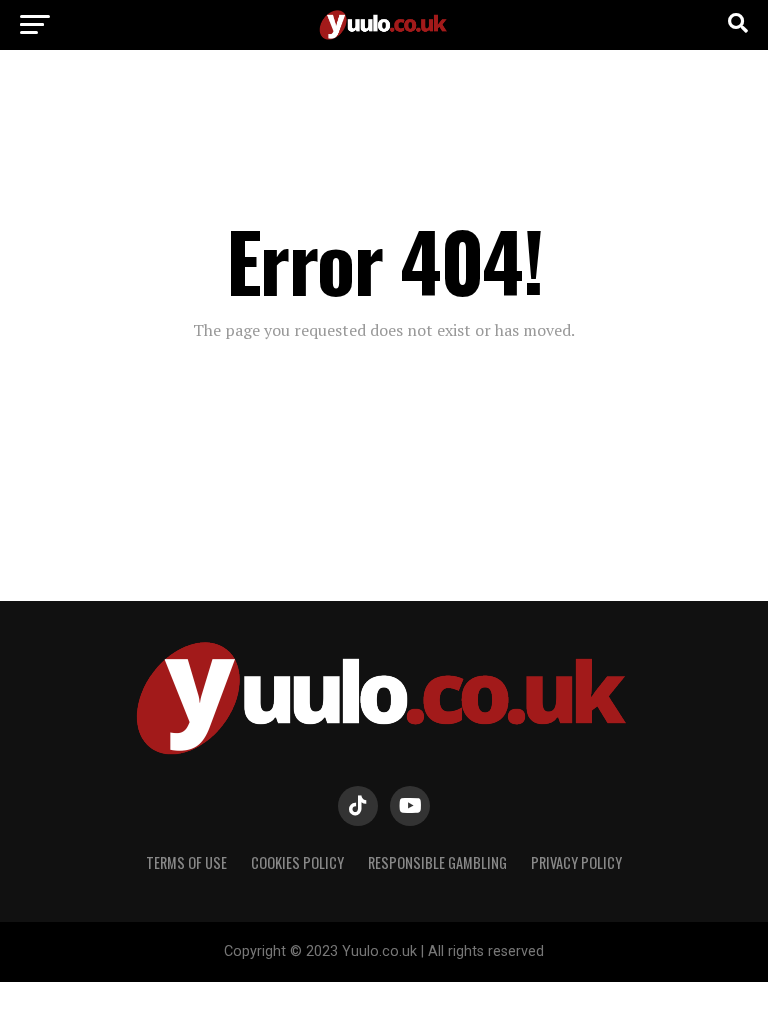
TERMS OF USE (186, 862)
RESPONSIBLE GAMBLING (437, 862)
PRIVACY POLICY (576, 862)
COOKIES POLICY (297, 862)
